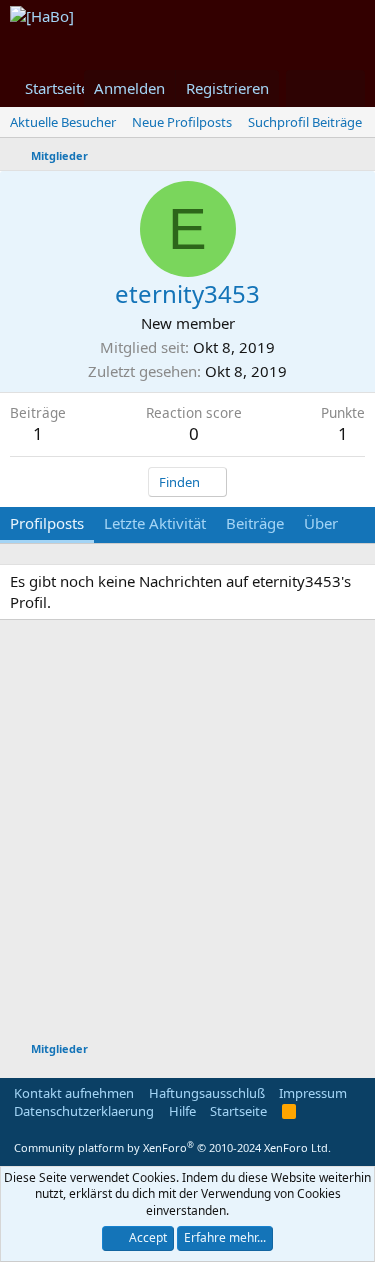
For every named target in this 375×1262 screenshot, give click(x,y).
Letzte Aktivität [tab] (155, 523)
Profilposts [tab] (47, 523)
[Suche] (345, 88)
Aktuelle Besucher (63, 122)
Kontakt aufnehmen (74, 1093)
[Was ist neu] (305, 88)
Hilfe (182, 1111)
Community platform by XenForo (172, 1147)
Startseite (57, 88)
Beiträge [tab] (255, 523)
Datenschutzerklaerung (84, 1111)
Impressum (313, 1093)
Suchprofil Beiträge (305, 122)
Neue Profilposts (182, 122)
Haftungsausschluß (207, 1093)
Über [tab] (321, 523)
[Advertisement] (187, 833)
